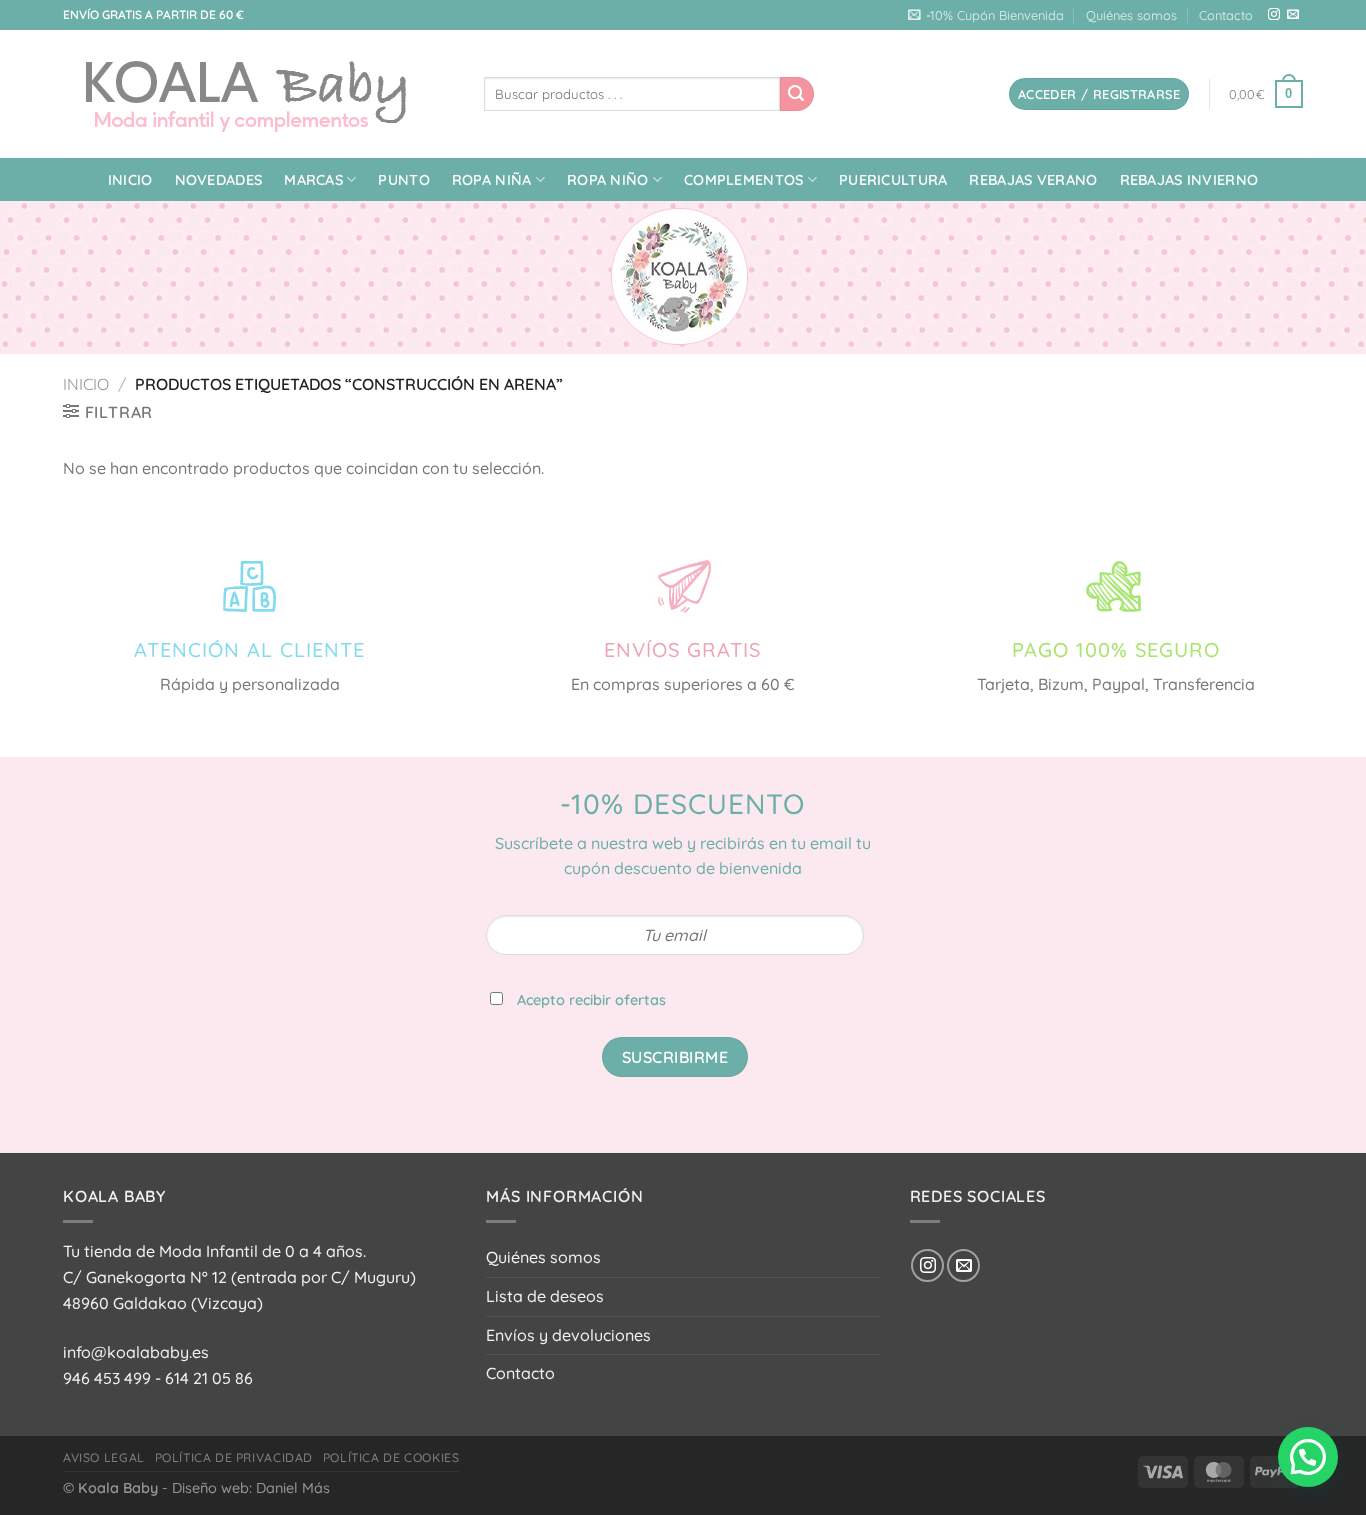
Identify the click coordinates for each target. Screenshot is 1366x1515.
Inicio (130, 180)
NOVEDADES (219, 180)
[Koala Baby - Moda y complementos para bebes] (258, 94)
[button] (1308, 1457)
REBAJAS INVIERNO (1189, 180)
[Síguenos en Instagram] (1274, 15)
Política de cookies (391, 1457)
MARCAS (313, 180)
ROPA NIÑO (608, 180)
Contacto (1226, 15)
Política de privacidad (234, 1457)
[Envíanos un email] (1293, 15)
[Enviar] (797, 94)
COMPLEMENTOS (743, 180)
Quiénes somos (1131, 15)
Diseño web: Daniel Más (251, 1488)
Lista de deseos (545, 1296)
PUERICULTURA (893, 180)
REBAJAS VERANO (1033, 180)
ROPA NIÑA (492, 180)
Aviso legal (104, 1457)
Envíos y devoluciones (568, 1335)
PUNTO (403, 180)
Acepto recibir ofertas (591, 1000)
